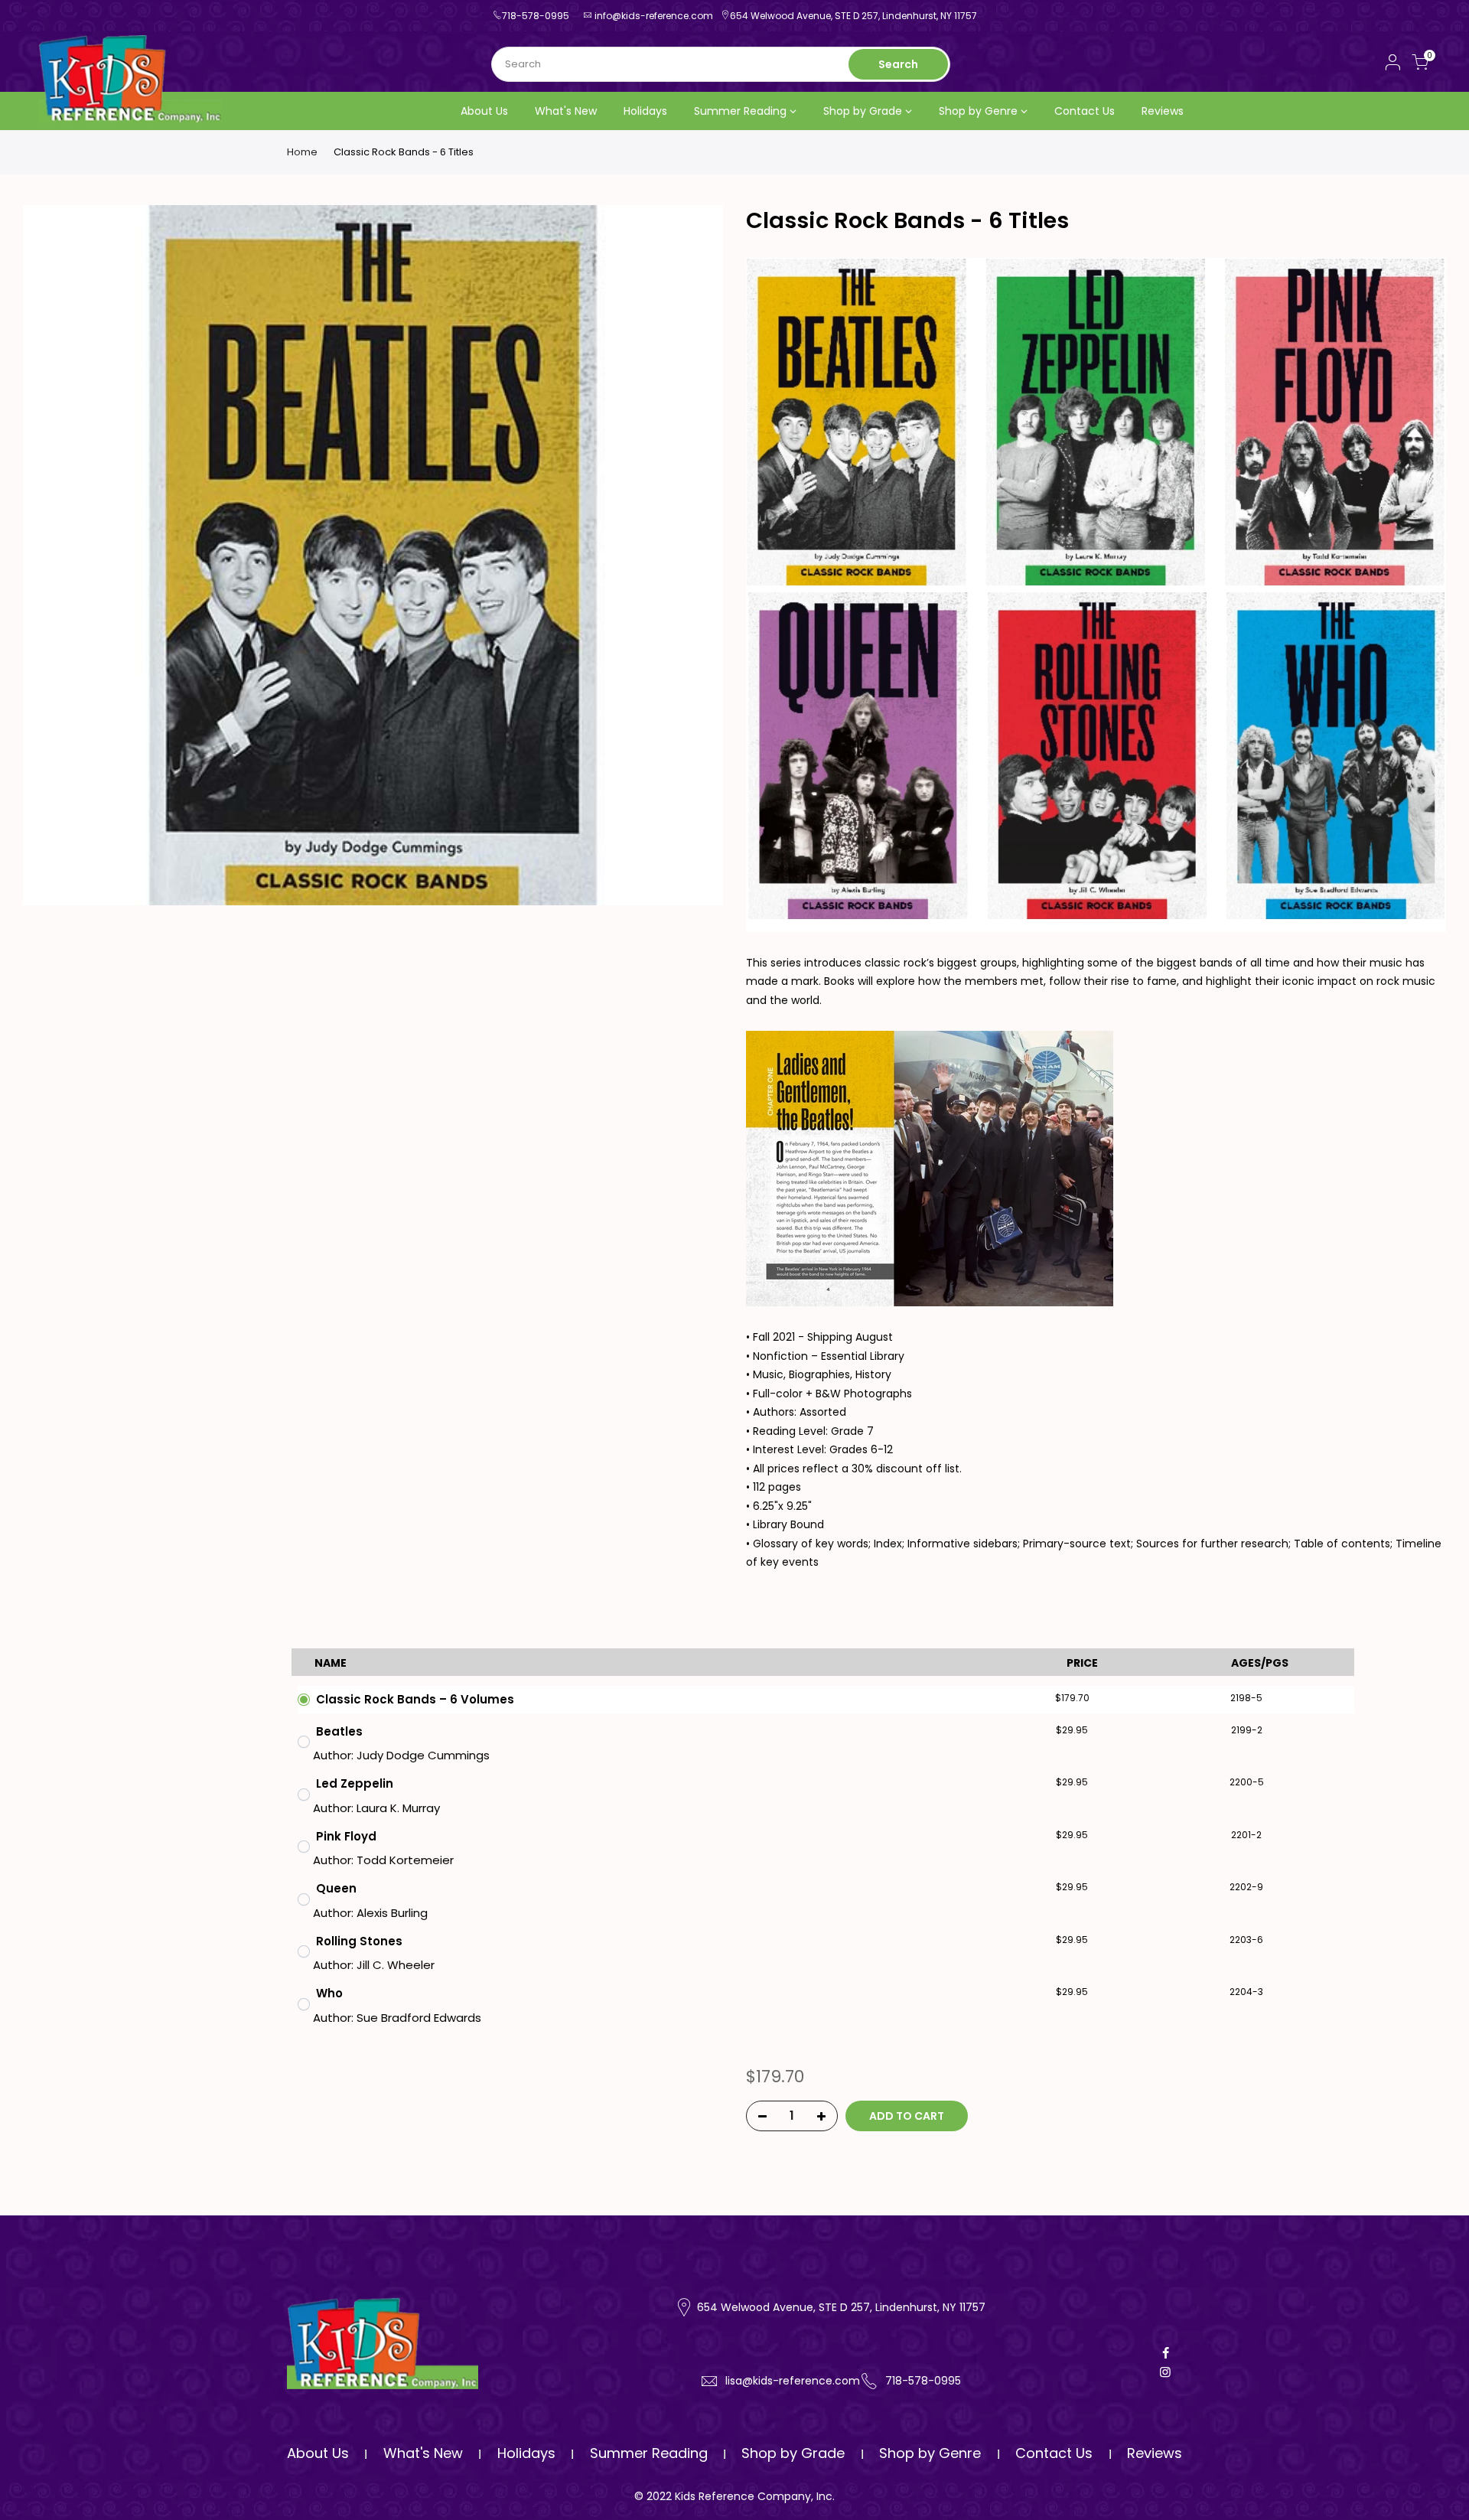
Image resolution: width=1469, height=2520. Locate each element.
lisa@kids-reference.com (793, 2381)
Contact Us (1085, 111)
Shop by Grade (863, 111)
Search (898, 64)
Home (302, 152)
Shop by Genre (978, 111)
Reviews (1163, 111)
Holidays (645, 111)
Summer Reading (740, 111)
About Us (484, 111)
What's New (566, 111)
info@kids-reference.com (654, 16)
